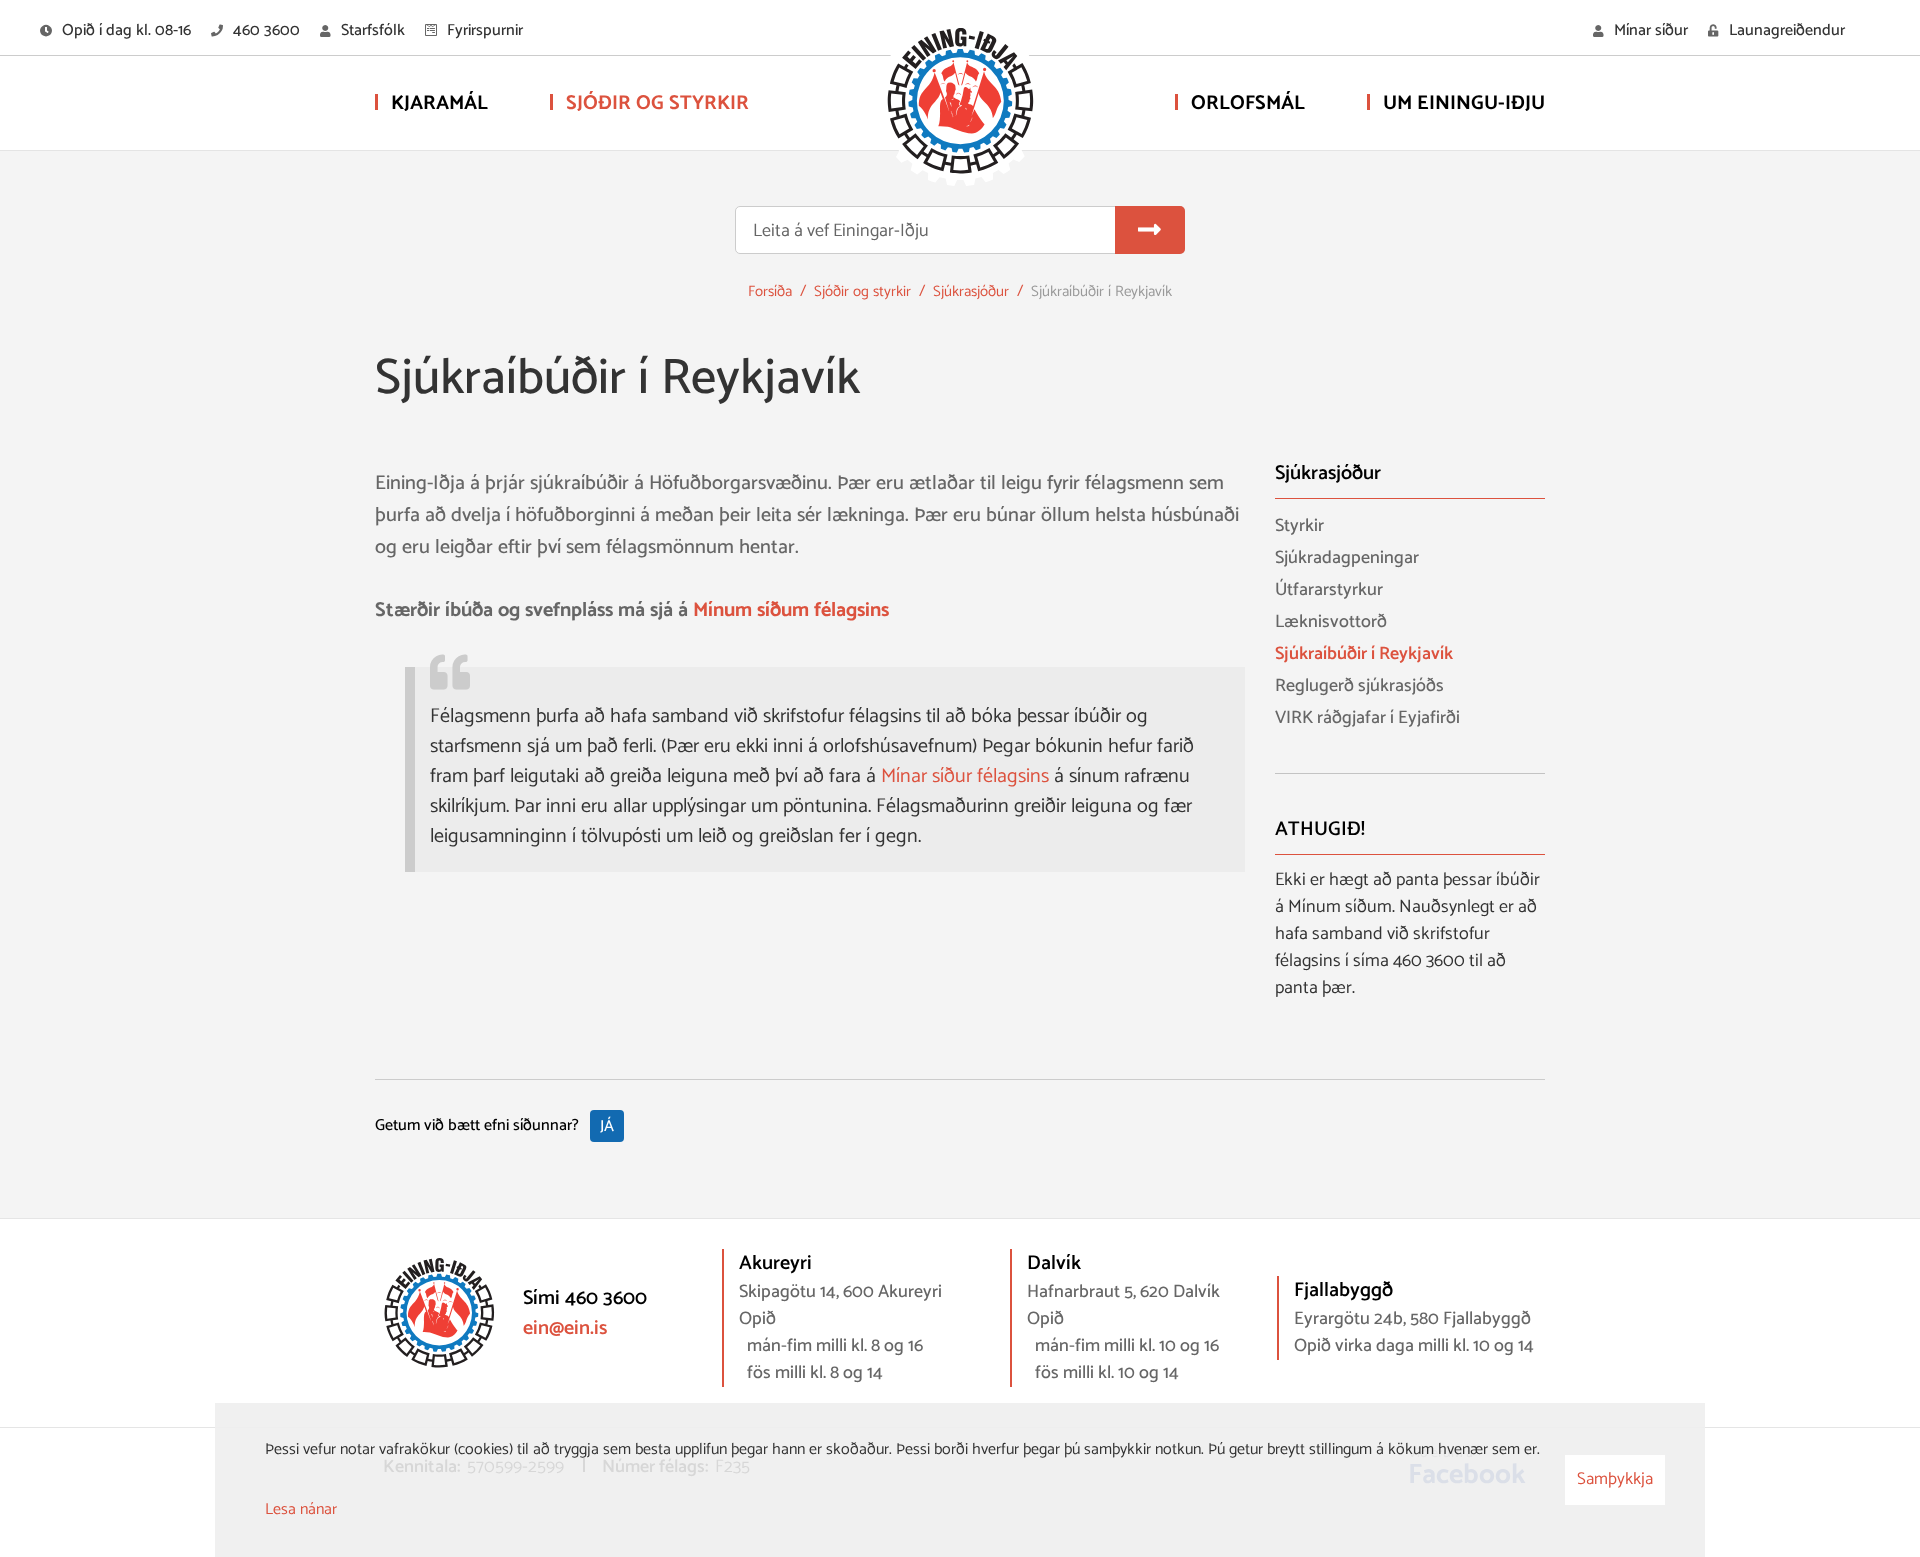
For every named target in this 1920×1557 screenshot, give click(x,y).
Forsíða (770, 291)
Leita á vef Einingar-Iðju (841, 231)
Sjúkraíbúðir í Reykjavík (1101, 291)
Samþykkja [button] (1615, 1479)
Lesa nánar (301, 1509)
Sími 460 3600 (585, 1298)
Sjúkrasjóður (971, 291)
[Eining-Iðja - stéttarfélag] (960, 105)
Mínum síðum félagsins (791, 610)
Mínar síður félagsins (965, 776)
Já (607, 1126)
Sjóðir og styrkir (862, 291)
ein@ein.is (565, 1328)
